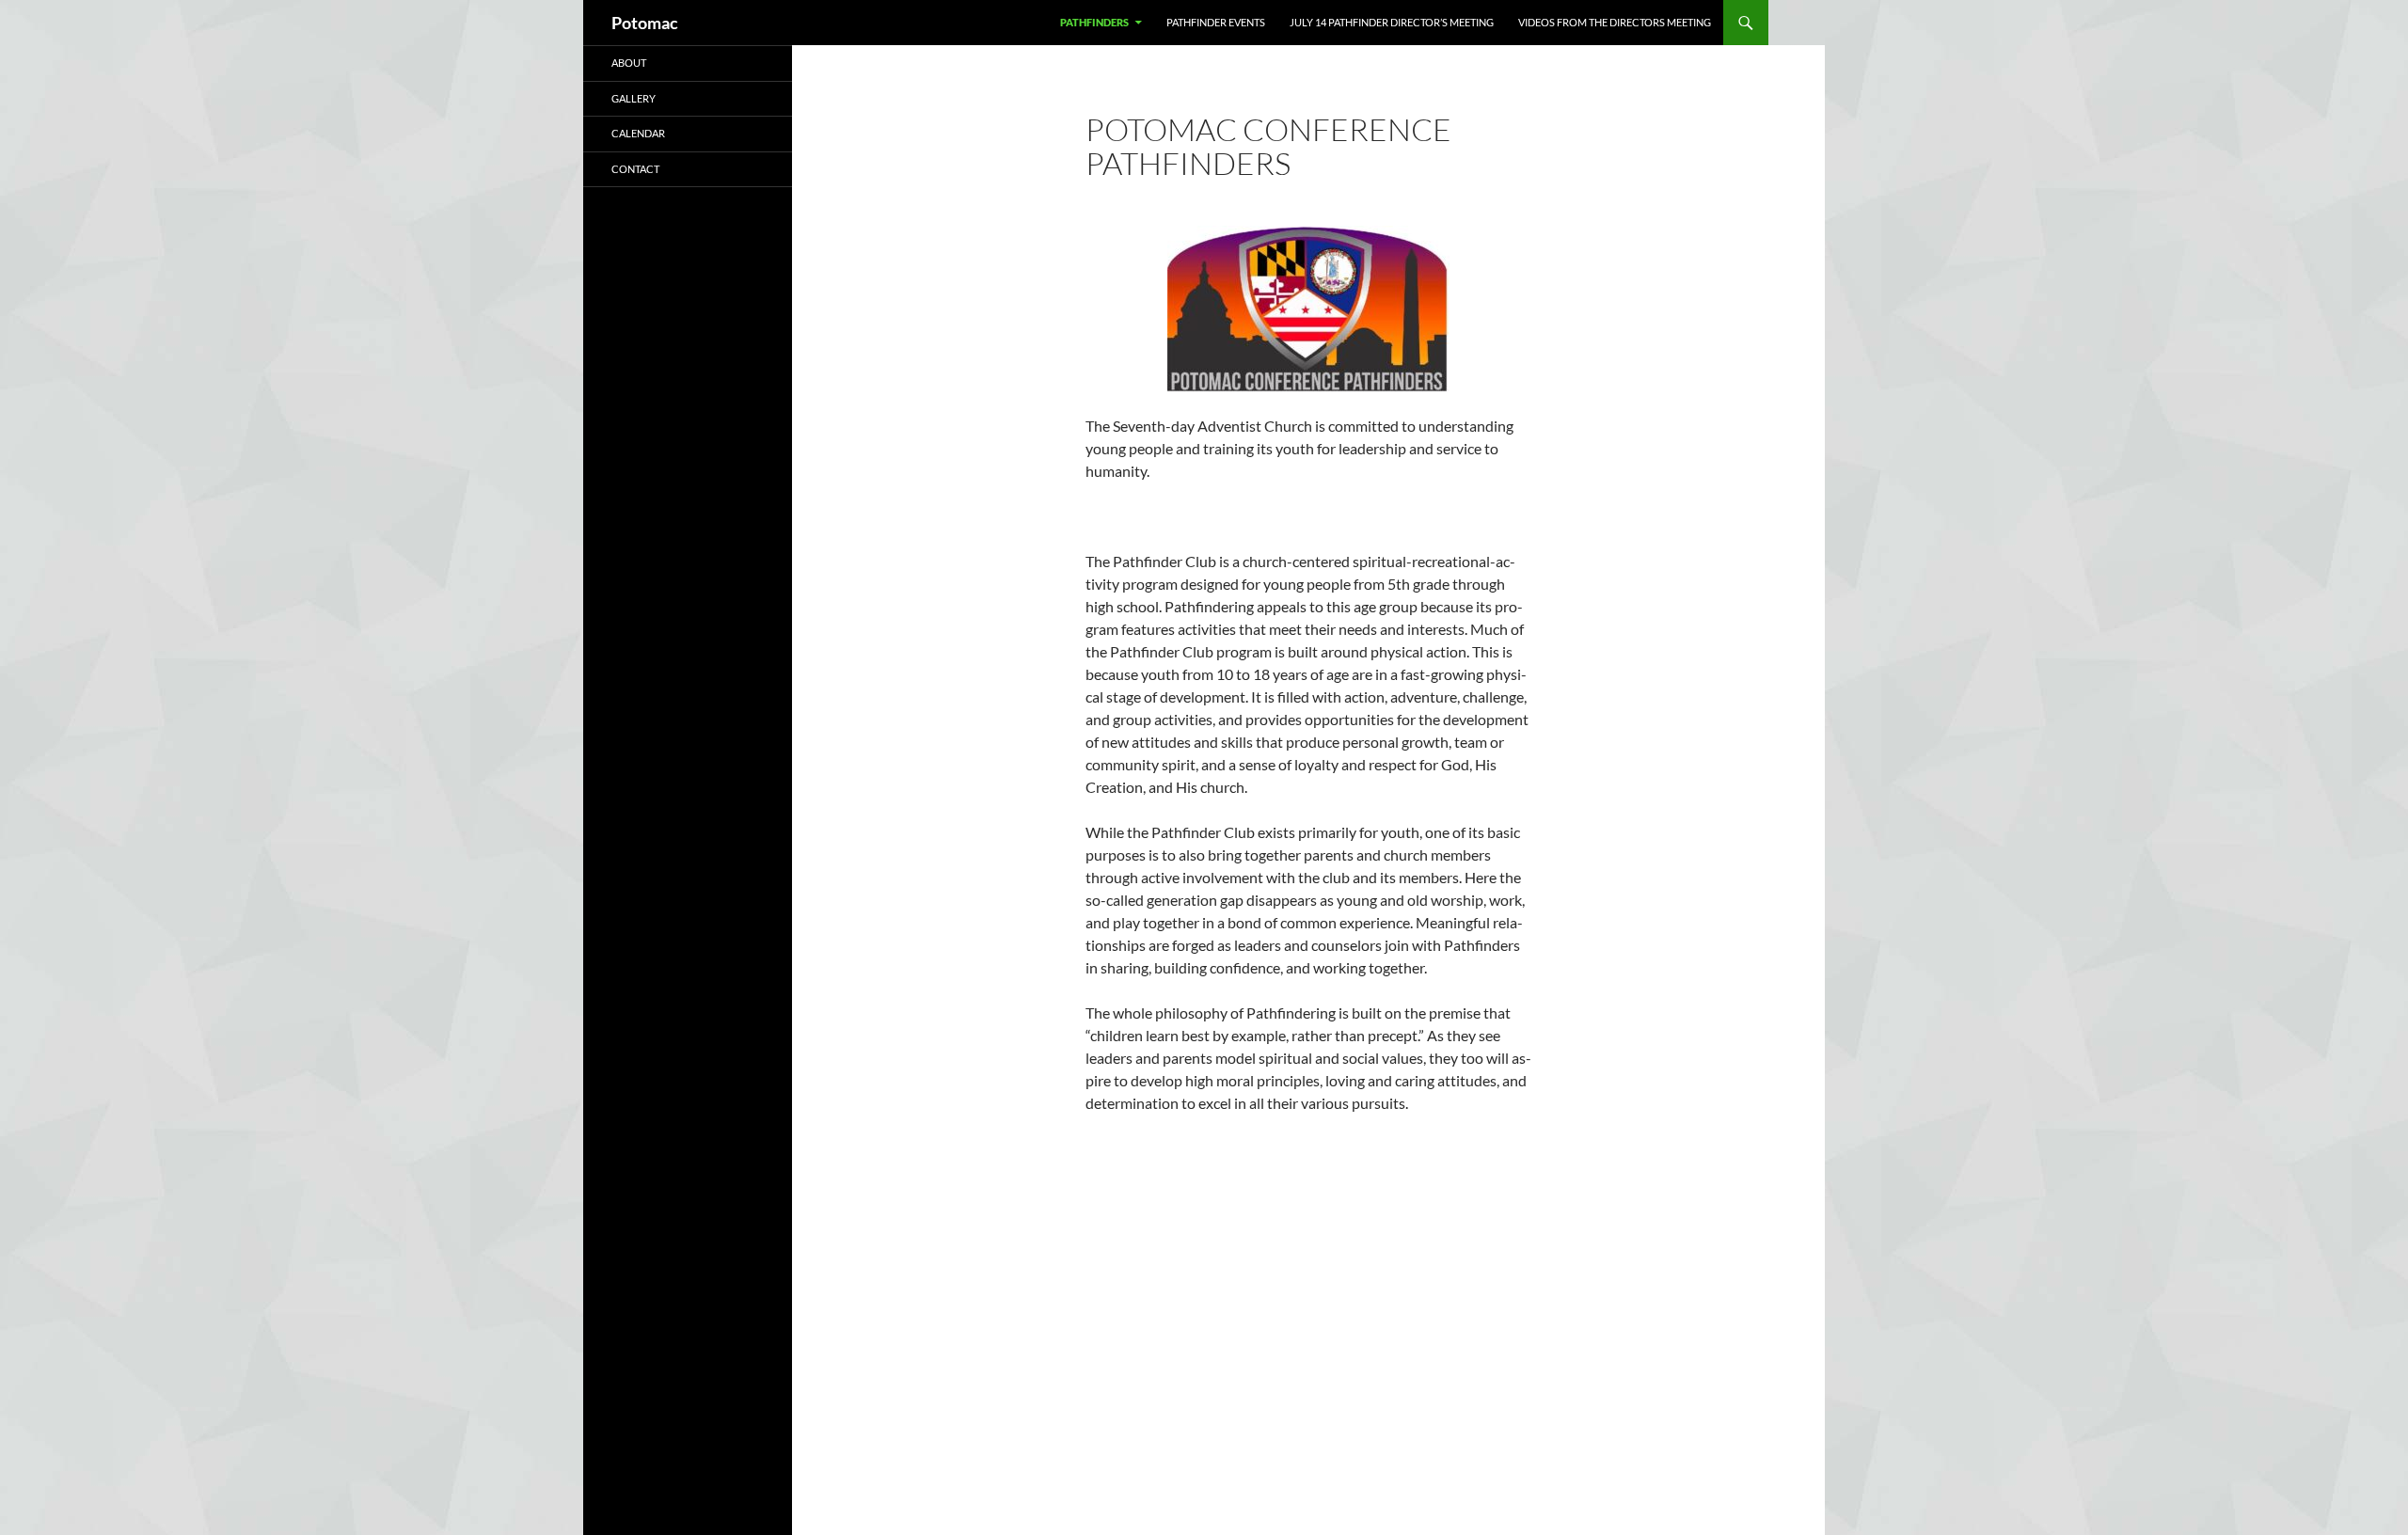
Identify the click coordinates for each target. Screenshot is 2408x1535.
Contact (635, 169)
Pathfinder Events (1216, 22)
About (629, 63)
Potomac (645, 23)
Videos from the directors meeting (1615, 22)
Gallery (634, 98)
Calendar (638, 133)
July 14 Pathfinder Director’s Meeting (1392, 22)
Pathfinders (1094, 22)
